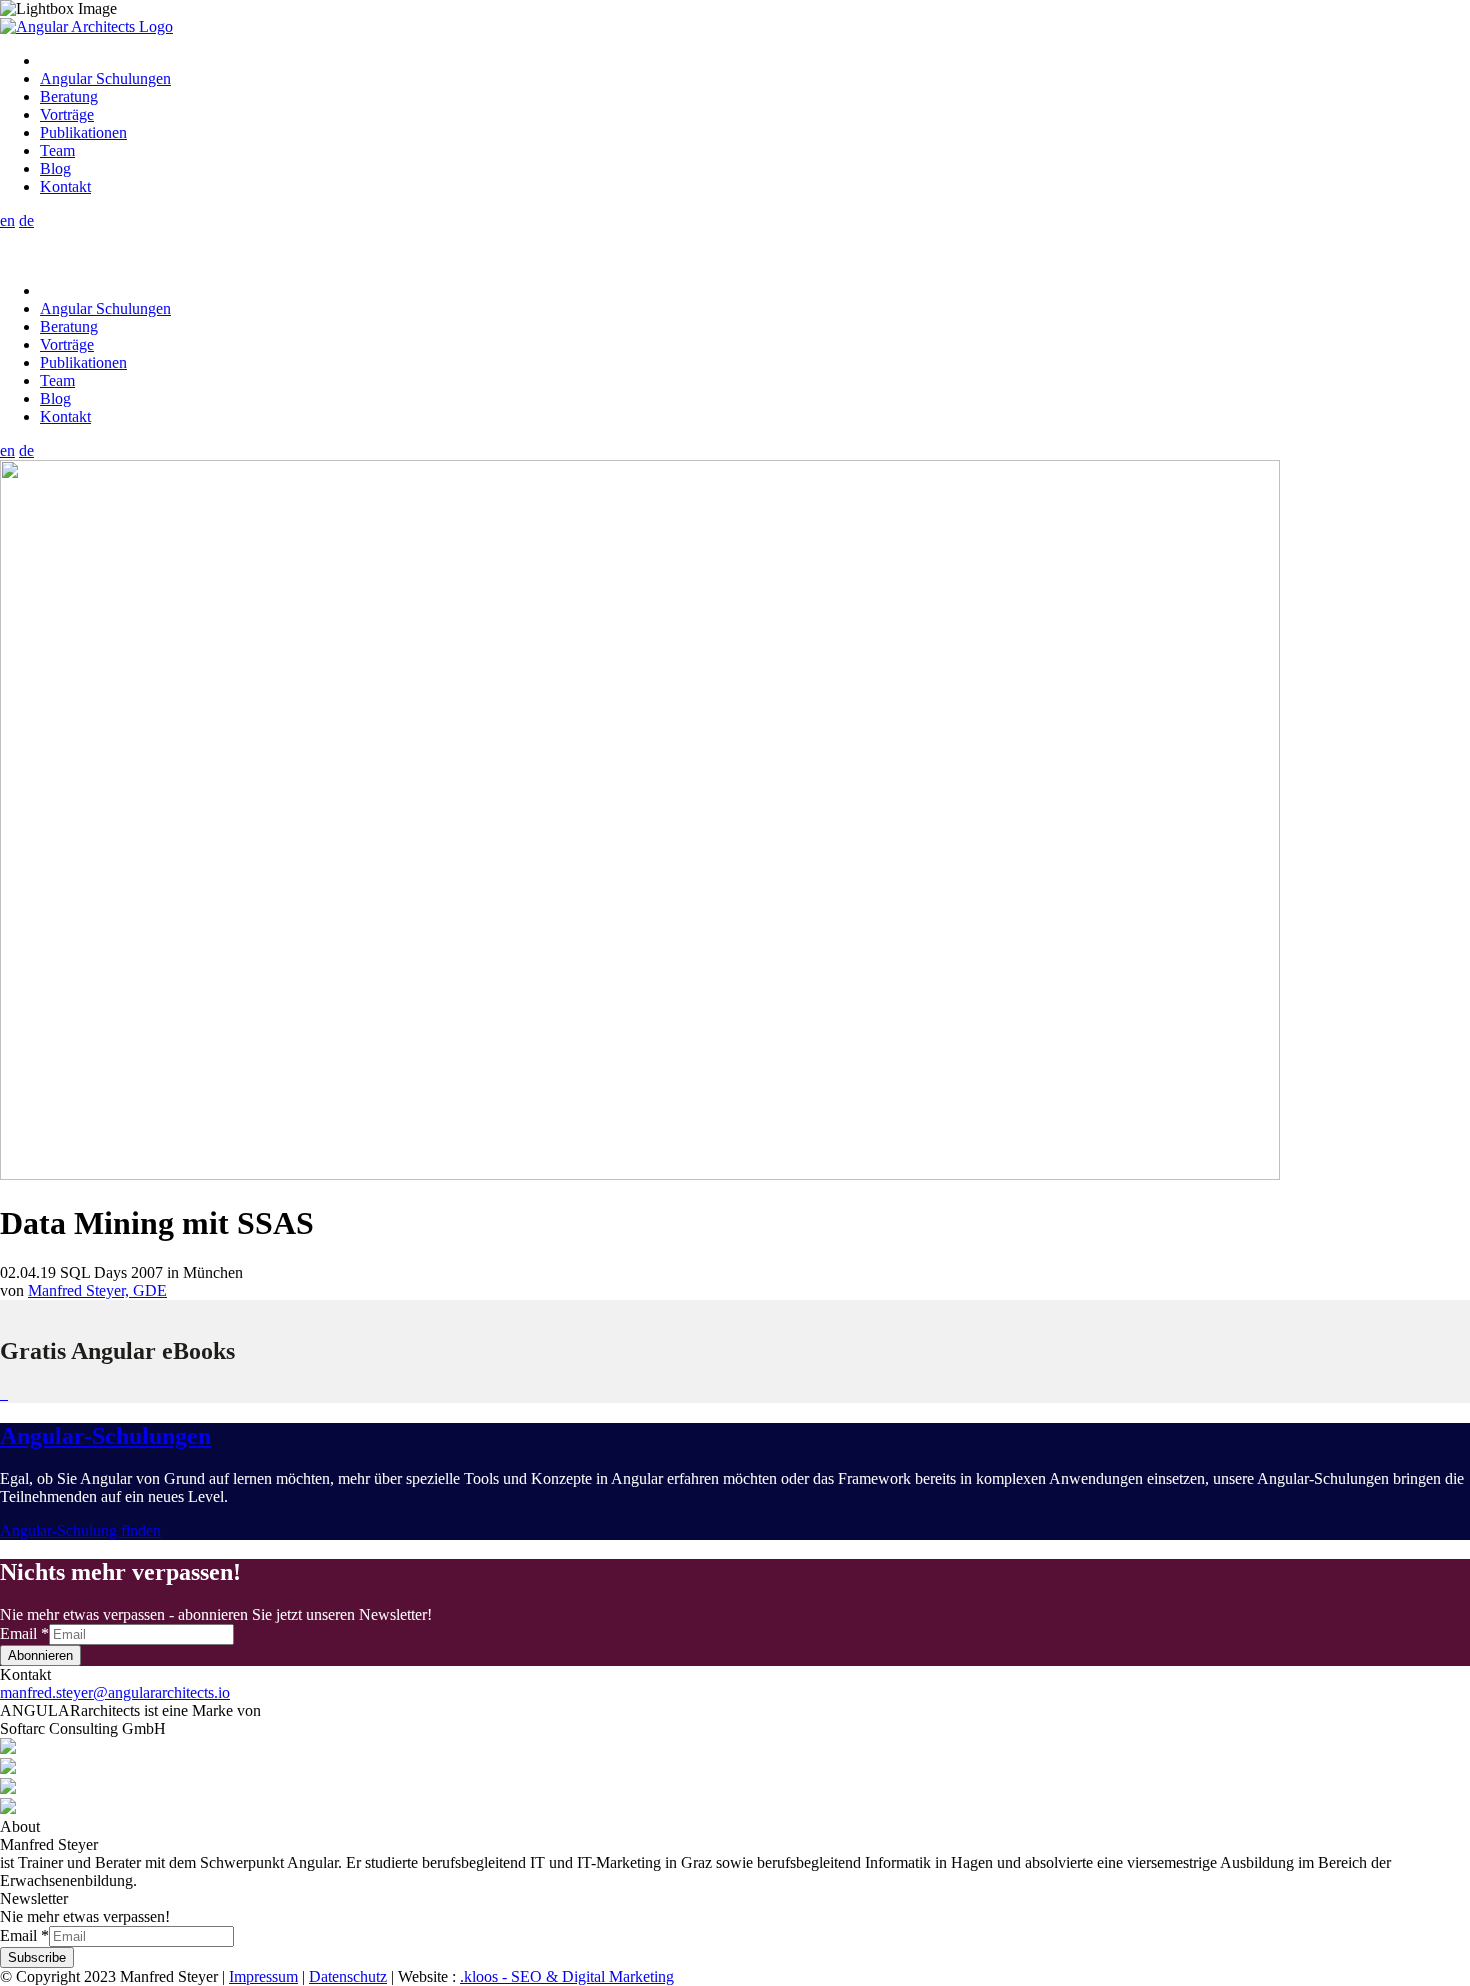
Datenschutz (348, 1976)
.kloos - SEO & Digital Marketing (567, 1976)
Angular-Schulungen (105, 1436)
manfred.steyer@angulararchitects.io (115, 1692)
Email (24, 1633)
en (7, 220)
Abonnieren (40, 1655)
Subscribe (37, 1957)
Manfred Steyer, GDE (97, 1290)
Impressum (263, 1976)
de (26, 220)
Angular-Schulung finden (80, 1530)
